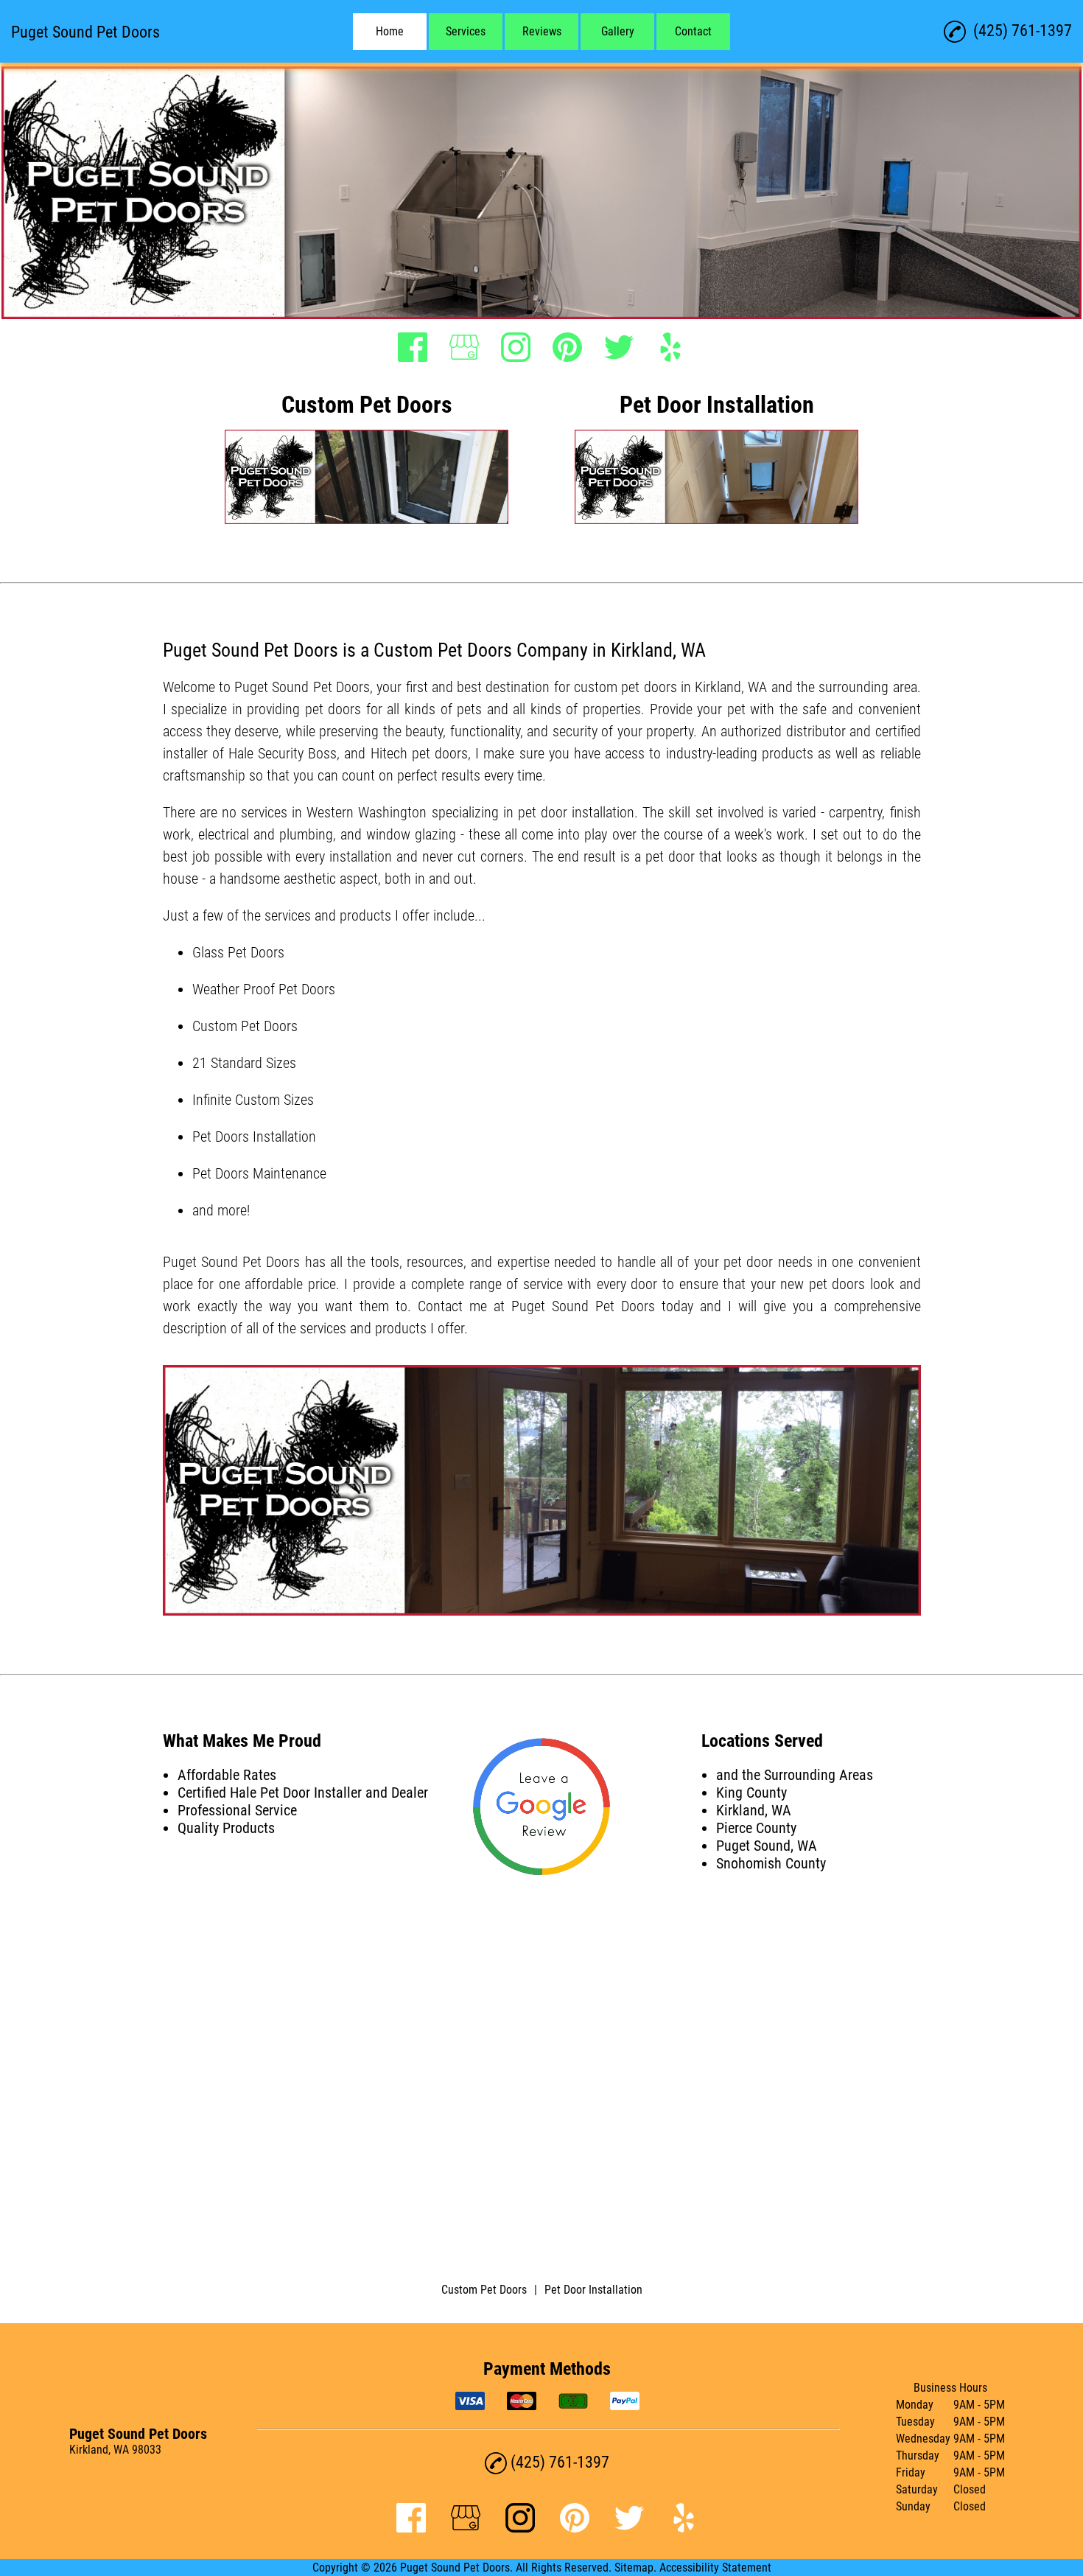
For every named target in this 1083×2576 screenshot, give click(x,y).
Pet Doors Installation (254, 1137)
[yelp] (670, 349)
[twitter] (619, 349)
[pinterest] (567, 349)
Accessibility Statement (715, 2568)
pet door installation (576, 812)
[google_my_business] (464, 349)
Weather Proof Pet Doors (264, 989)
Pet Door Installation (593, 2290)
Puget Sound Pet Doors (302, 687)
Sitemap (634, 2568)
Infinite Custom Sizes (253, 1100)
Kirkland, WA (731, 687)
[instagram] (516, 349)
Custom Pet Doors (245, 1026)
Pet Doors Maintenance (259, 1173)
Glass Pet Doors (238, 952)
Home (390, 31)
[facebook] (413, 349)
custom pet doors (625, 687)
